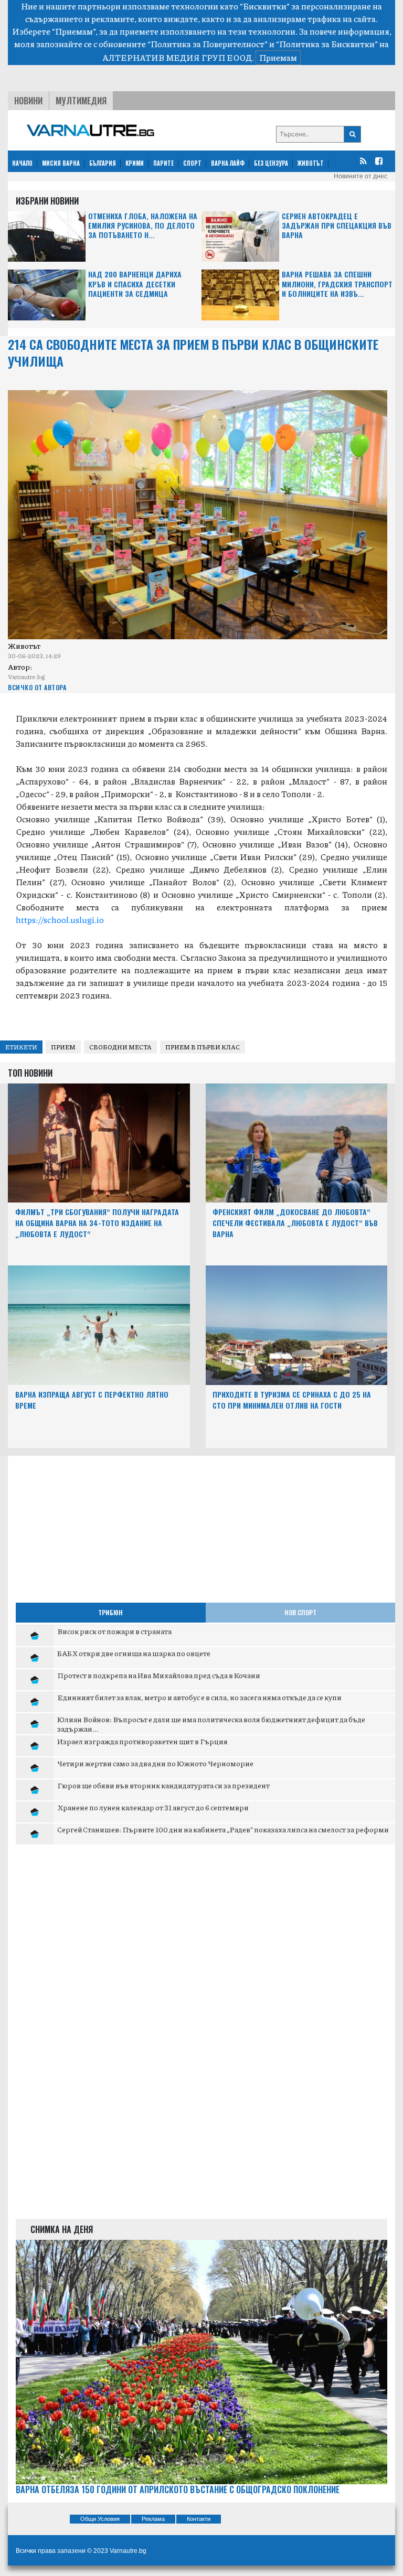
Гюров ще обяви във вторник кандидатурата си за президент (163, 1785)
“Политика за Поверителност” (208, 44)
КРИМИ (135, 163)
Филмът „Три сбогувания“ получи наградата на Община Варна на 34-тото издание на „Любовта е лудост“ (97, 1223)
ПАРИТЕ (163, 163)
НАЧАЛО (22, 163)
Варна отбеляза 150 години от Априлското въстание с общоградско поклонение (178, 2490)
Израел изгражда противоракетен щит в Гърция (142, 1741)
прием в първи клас (203, 1047)
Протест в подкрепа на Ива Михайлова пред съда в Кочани (159, 1675)
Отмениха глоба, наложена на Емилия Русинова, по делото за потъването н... (143, 226)
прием (63, 1047)
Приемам (278, 57)
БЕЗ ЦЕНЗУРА (271, 163)
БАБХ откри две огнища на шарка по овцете (134, 1653)
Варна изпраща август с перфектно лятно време (92, 1400)
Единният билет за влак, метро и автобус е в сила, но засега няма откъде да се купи (199, 1697)
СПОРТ (192, 163)
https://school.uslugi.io (61, 920)
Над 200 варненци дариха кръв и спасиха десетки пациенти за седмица (135, 284)
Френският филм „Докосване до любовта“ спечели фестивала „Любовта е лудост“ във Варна (295, 1223)
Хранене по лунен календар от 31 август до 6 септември (153, 1807)
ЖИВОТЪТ (311, 163)
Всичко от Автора (37, 687)
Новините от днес (360, 176)
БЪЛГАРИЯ (103, 163)
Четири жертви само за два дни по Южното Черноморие (155, 1763)
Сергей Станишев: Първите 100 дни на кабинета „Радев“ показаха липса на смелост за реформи (223, 1829)
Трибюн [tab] (110, 1612)
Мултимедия (81, 101)
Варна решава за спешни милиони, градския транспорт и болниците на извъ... (337, 284)
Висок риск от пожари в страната (114, 1631)
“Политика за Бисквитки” (327, 44)
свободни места (120, 1047)
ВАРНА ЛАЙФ (228, 163)
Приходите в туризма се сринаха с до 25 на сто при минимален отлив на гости (292, 1400)
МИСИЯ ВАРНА (61, 163)
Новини (28, 101)
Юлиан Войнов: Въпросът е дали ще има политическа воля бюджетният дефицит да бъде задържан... (211, 1724)
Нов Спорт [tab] (300, 1612)
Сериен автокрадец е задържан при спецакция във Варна (337, 226)
